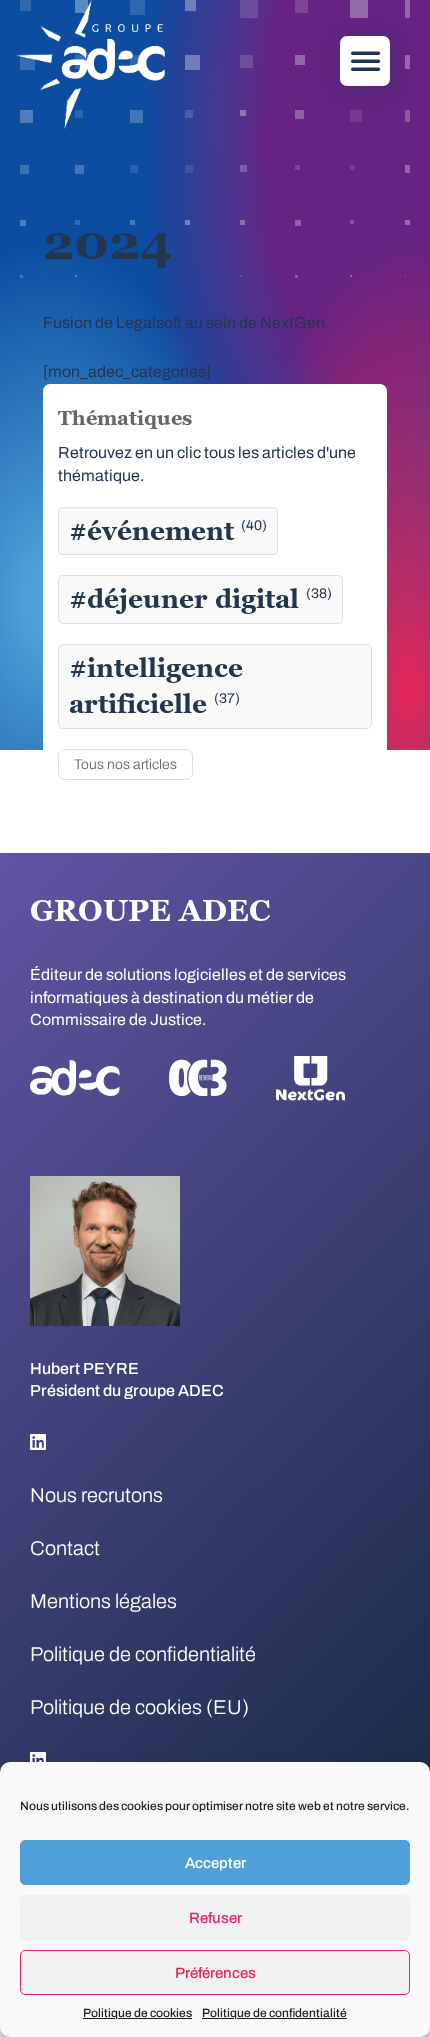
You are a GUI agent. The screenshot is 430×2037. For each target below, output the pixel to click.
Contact (65, 1548)
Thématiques (125, 418)
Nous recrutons (96, 1495)
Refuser (215, 1918)
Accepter (215, 1863)
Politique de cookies (137, 2013)
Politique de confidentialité (274, 2013)
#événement (168, 531)
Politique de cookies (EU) (139, 1707)
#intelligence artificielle (156, 686)
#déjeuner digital (200, 599)
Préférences (215, 1973)
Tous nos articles (125, 764)
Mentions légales (103, 1601)
